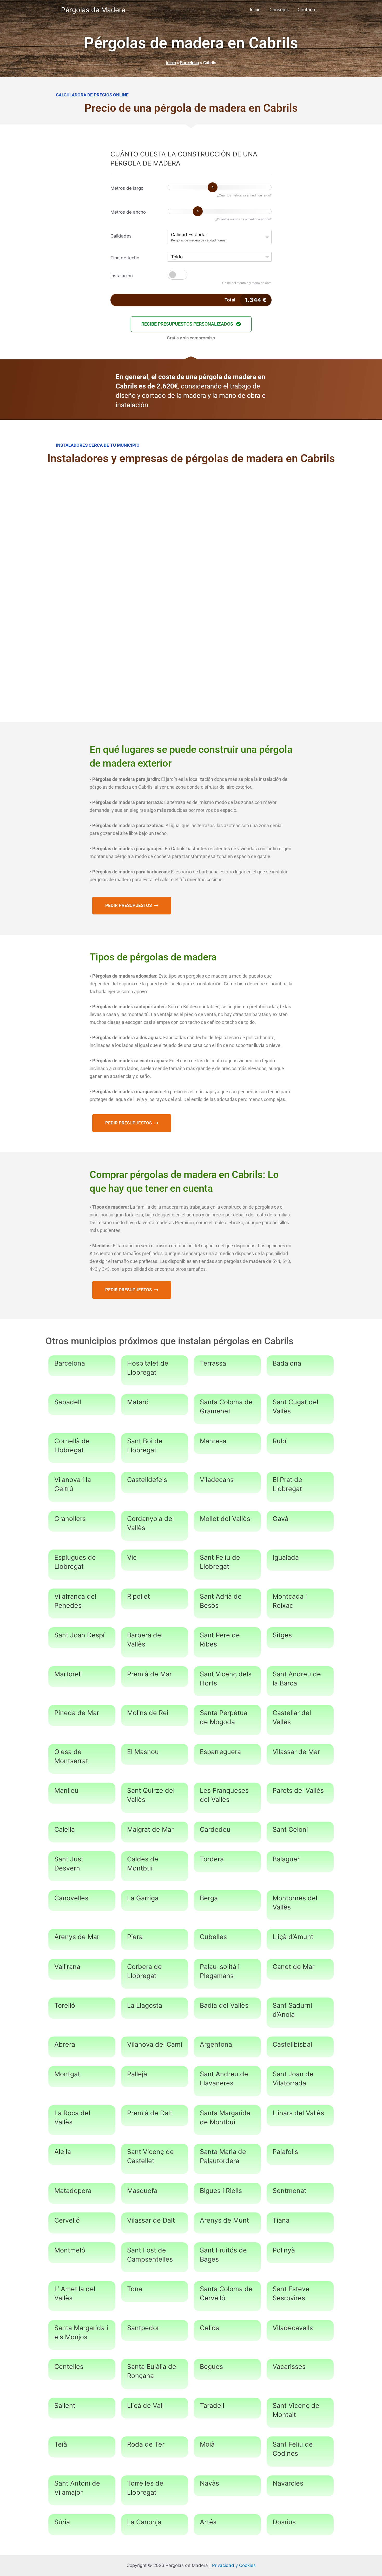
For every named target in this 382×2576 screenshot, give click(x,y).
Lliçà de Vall (145, 2406)
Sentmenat (289, 2191)
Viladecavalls (293, 2328)
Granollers (70, 1519)
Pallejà (137, 2074)
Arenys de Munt (224, 2220)
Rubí (279, 1441)
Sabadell (68, 1402)
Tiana (281, 2220)
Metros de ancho (128, 212)
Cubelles (213, 1937)
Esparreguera (220, 1752)
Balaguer (286, 1859)
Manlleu (66, 1790)
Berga (209, 1898)
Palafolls (285, 2152)
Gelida (210, 2328)
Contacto (307, 10)
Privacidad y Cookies (234, 2565)
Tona (135, 2289)
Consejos (279, 10)
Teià (61, 2444)
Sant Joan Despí (79, 1635)
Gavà (281, 1519)
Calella (65, 1829)
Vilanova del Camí (155, 2044)
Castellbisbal (292, 2044)
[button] (191, 324)
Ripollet (139, 1596)
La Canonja (144, 2522)
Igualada (286, 1557)
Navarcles (288, 2483)
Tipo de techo (125, 258)
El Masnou (143, 1752)
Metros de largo (127, 188)
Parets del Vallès (298, 1790)
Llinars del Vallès (298, 2113)
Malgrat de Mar (150, 1829)
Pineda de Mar (77, 1713)
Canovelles (71, 1898)
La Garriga (143, 1898)
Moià (207, 2444)
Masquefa (142, 2191)
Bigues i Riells (221, 2191)
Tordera (212, 1859)
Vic (132, 1557)
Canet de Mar (294, 1967)
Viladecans (217, 1480)
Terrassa (213, 1363)
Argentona (216, 2044)
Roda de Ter (146, 2444)
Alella (63, 2152)
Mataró (138, 1402)
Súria (62, 2522)
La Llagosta (145, 2005)
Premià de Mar (149, 1674)
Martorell (68, 1674)
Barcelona (190, 63)
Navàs (209, 2483)
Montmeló (70, 2250)
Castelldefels (147, 1480)
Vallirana (67, 1967)
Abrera (65, 2044)
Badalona (287, 1363)
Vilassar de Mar (296, 1752)
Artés (208, 2522)
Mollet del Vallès (225, 1519)
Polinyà (284, 2250)
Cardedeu (215, 1829)
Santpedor (143, 2328)
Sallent (65, 2406)
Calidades (121, 236)
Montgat (67, 2074)
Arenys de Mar (77, 1937)
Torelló (65, 2005)
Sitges (282, 1635)
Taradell (212, 2406)
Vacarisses (289, 2367)
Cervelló (67, 2220)
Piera (135, 1937)
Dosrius (284, 2522)
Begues (211, 2367)
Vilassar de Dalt (151, 2220)
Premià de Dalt (150, 2113)
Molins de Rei (148, 1713)
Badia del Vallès (224, 2005)
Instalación (122, 276)
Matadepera (73, 2191)
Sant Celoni (290, 1829)
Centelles (69, 2367)
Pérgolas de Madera (93, 10)
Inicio (255, 10)
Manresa (213, 1441)
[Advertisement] (191, 513)
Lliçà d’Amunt (293, 1937)
